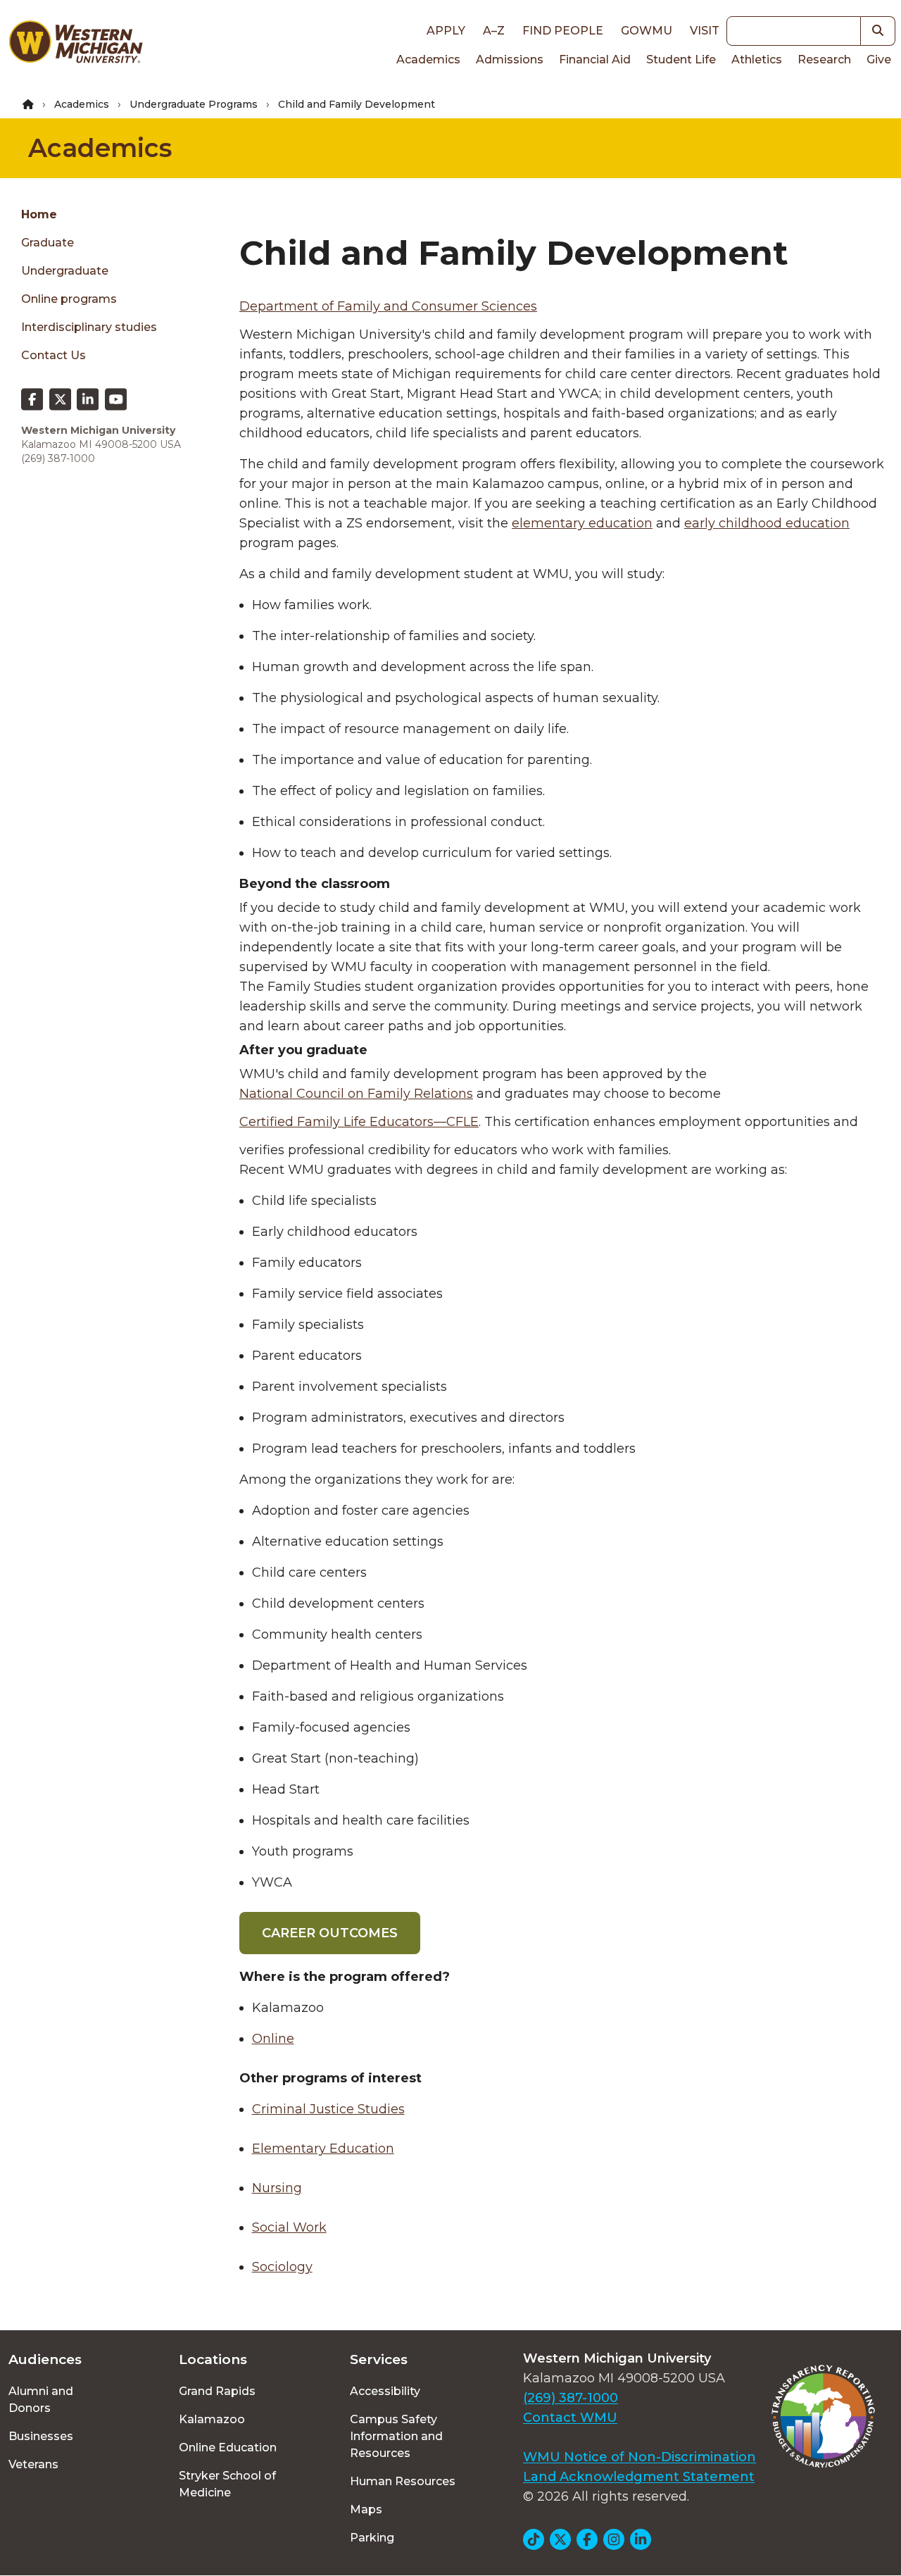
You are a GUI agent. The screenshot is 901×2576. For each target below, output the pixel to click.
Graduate (48, 243)
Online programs (69, 299)
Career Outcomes (330, 1933)
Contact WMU (570, 2418)
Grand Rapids (217, 2391)
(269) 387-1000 (571, 2398)
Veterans (33, 2464)
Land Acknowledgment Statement (639, 2477)
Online (273, 2039)
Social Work (289, 2227)
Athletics (757, 60)
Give (879, 60)
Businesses (41, 2436)
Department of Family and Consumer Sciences (388, 306)
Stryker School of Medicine (227, 2484)
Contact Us (53, 355)
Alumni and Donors (41, 2400)
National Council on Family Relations (356, 1094)
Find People (563, 31)
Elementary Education (323, 2149)
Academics (428, 60)
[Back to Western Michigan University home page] (75, 45)
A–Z (494, 31)
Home (39, 214)
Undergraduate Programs (194, 104)
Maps (366, 2509)
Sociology (282, 2267)
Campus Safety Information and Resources (396, 2436)
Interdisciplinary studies (89, 327)
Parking (372, 2538)
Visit (705, 31)
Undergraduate (65, 271)
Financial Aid (595, 60)
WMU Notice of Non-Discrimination (639, 2457)
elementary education (582, 523)
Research (824, 60)
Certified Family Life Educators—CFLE (359, 1122)
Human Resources (403, 2481)
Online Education (228, 2447)
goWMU (647, 31)
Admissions (510, 60)
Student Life (681, 60)
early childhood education (767, 523)
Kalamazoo (212, 2419)
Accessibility (385, 2391)
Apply (446, 31)
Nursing (277, 2188)
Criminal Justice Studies (328, 2109)
